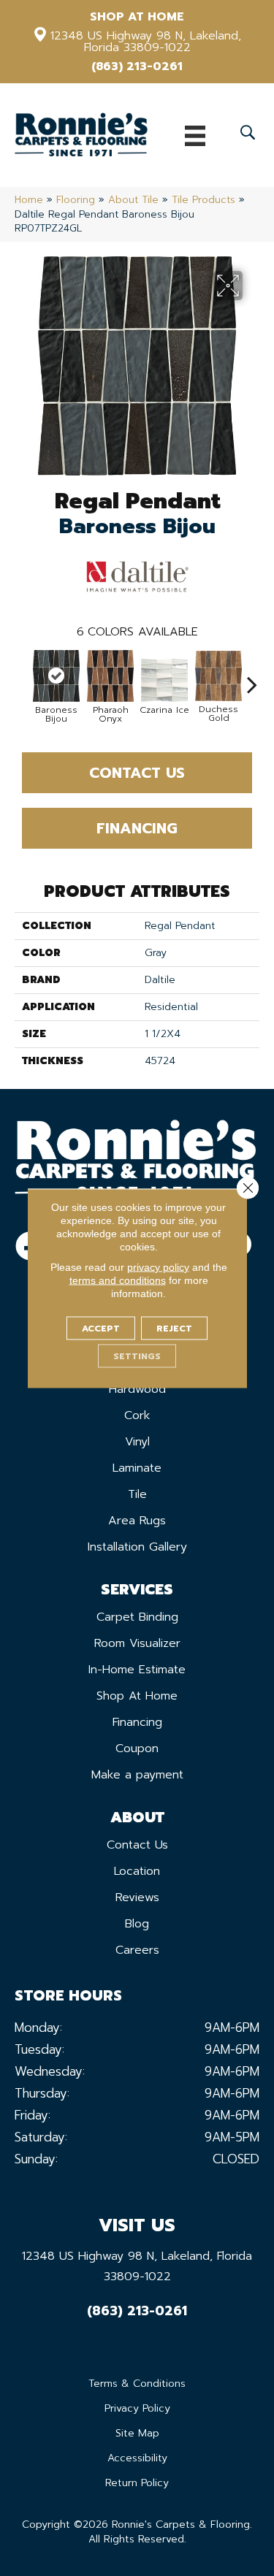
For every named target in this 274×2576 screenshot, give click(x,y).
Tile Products (203, 200)
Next (252, 677)
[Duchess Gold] (218, 676)
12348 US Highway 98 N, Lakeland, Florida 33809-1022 (146, 42)
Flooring (76, 200)
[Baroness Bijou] (56, 676)
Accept (101, 1328)
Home (29, 200)
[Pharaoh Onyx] (110, 676)
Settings (137, 1356)
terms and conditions (118, 1280)
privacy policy (158, 1266)
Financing (137, 828)
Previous (22, 677)
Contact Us (137, 773)
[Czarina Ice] (164, 680)
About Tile (133, 200)
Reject (174, 1328)
